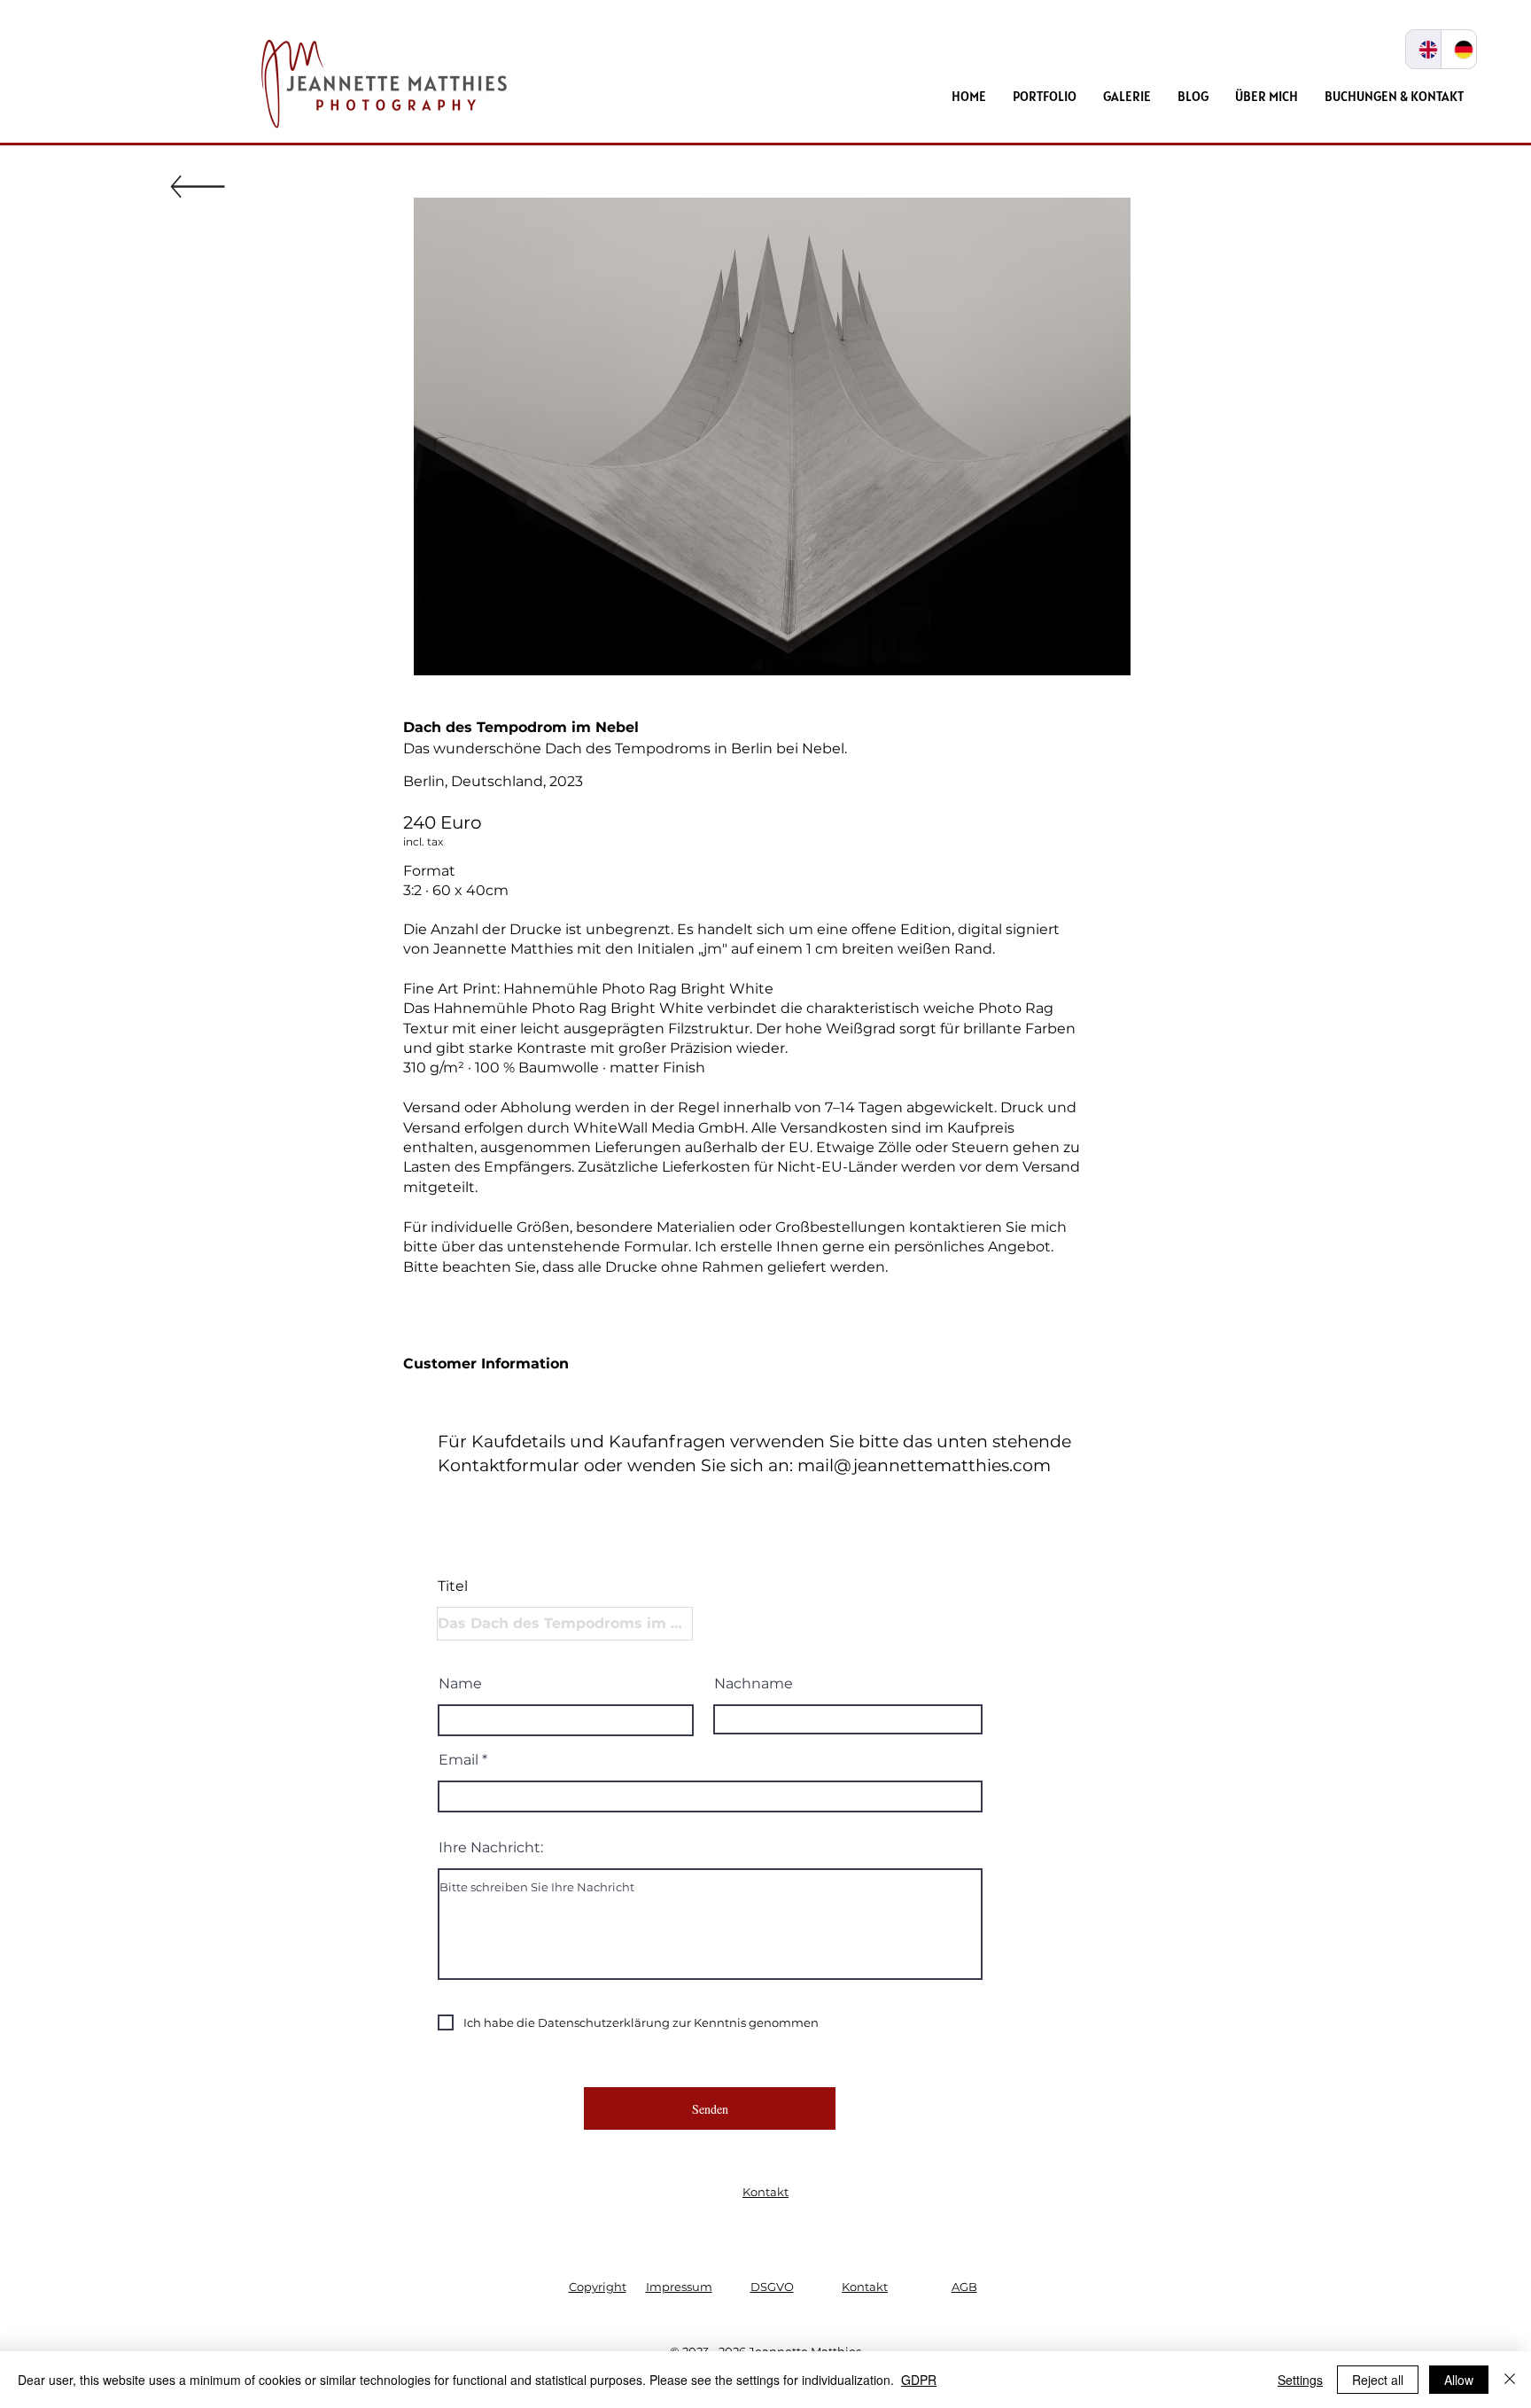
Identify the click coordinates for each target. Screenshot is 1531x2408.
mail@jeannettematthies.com (924, 1465)
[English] (1423, 49)
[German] (1458, 49)
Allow (1459, 2380)
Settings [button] (1300, 2380)
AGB (964, 2287)
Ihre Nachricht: (491, 1848)
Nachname (754, 1684)
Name (460, 1684)
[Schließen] (1510, 2380)
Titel (453, 1586)
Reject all (1378, 2380)
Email (459, 1760)
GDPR (919, 2380)
